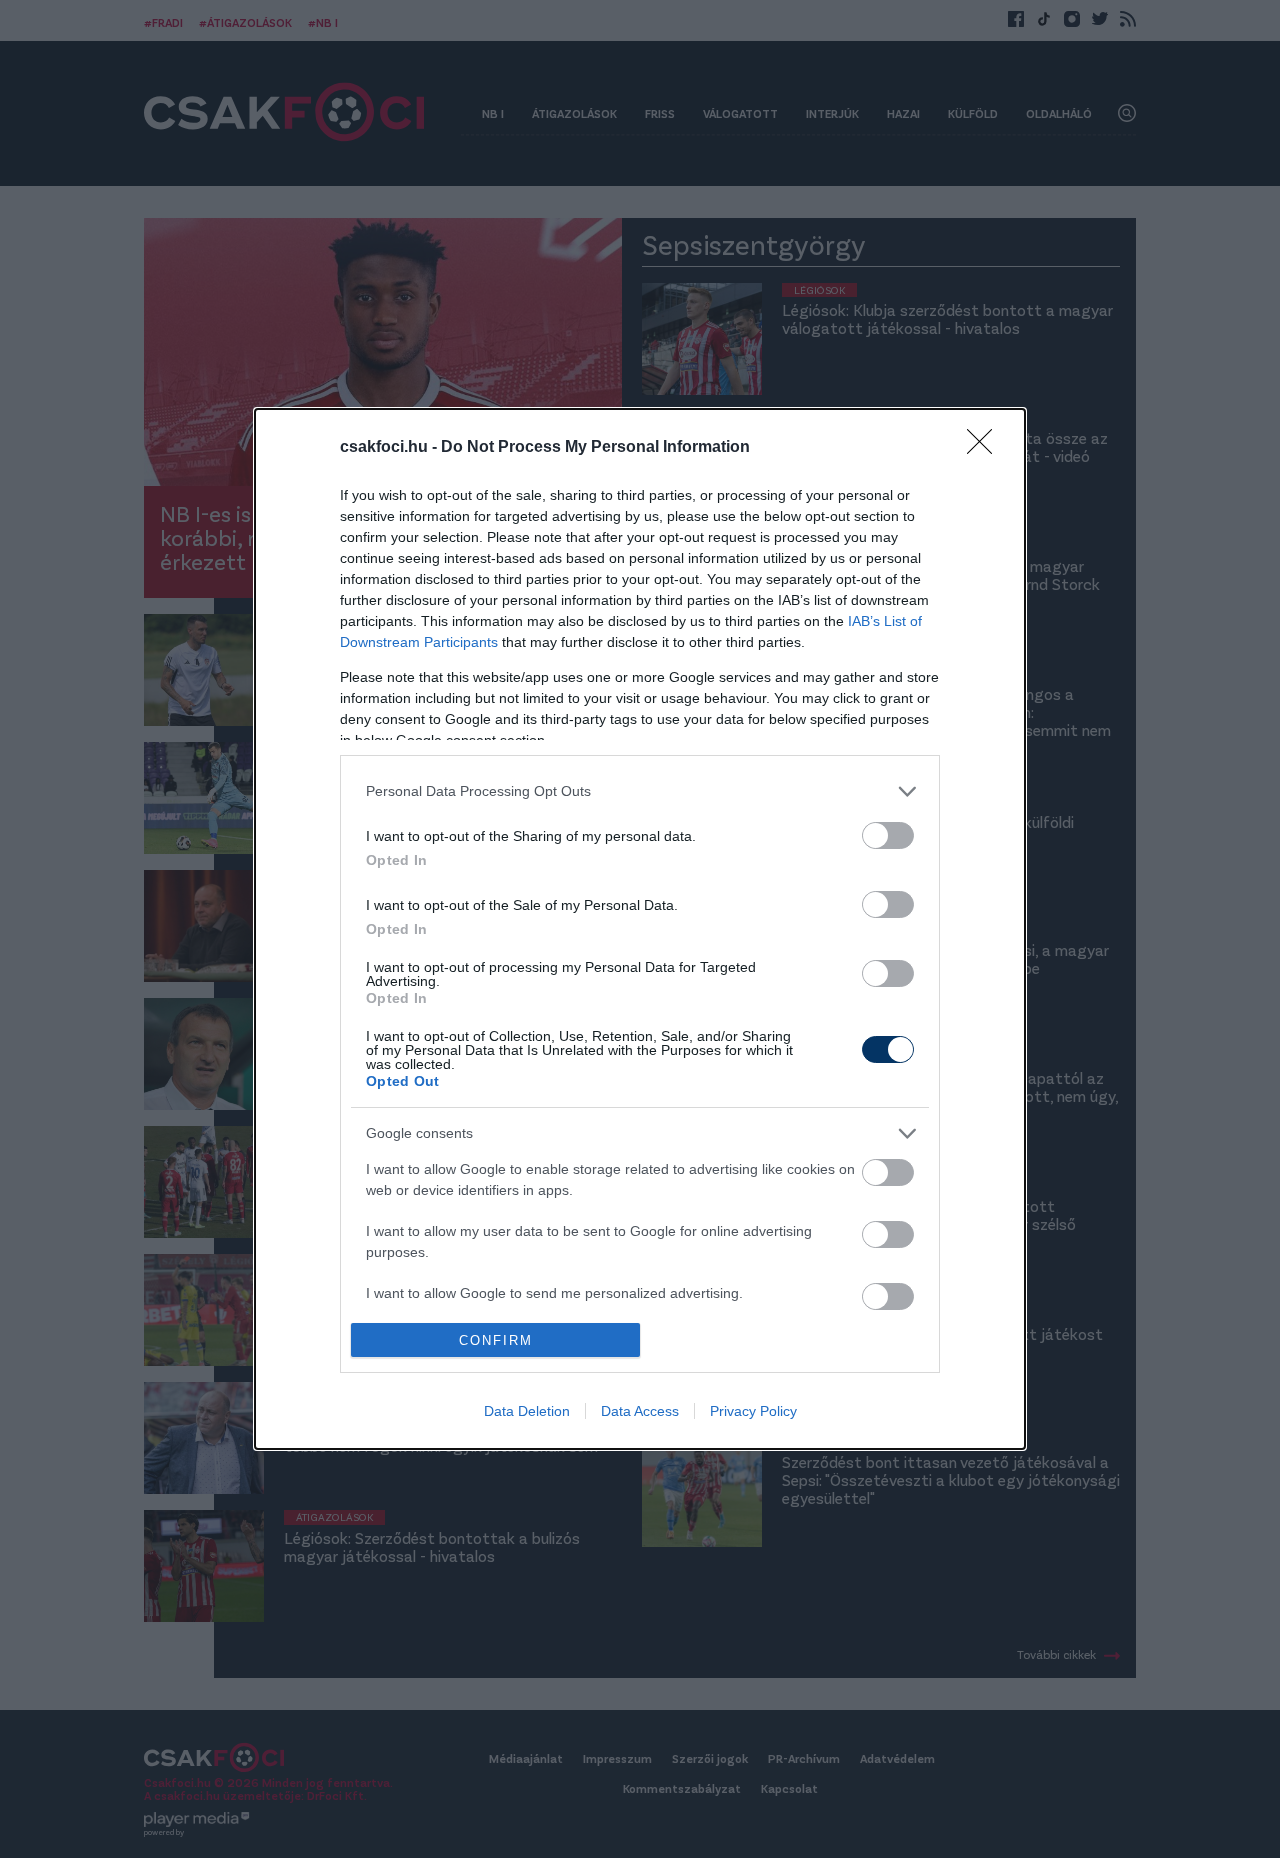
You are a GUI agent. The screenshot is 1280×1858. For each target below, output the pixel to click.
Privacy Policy (753, 1411)
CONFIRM (496, 1340)
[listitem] (640, 791)
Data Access (640, 1411)
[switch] (888, 835)
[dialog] (640, 929)
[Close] (986, 448)
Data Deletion (527, 1411)
